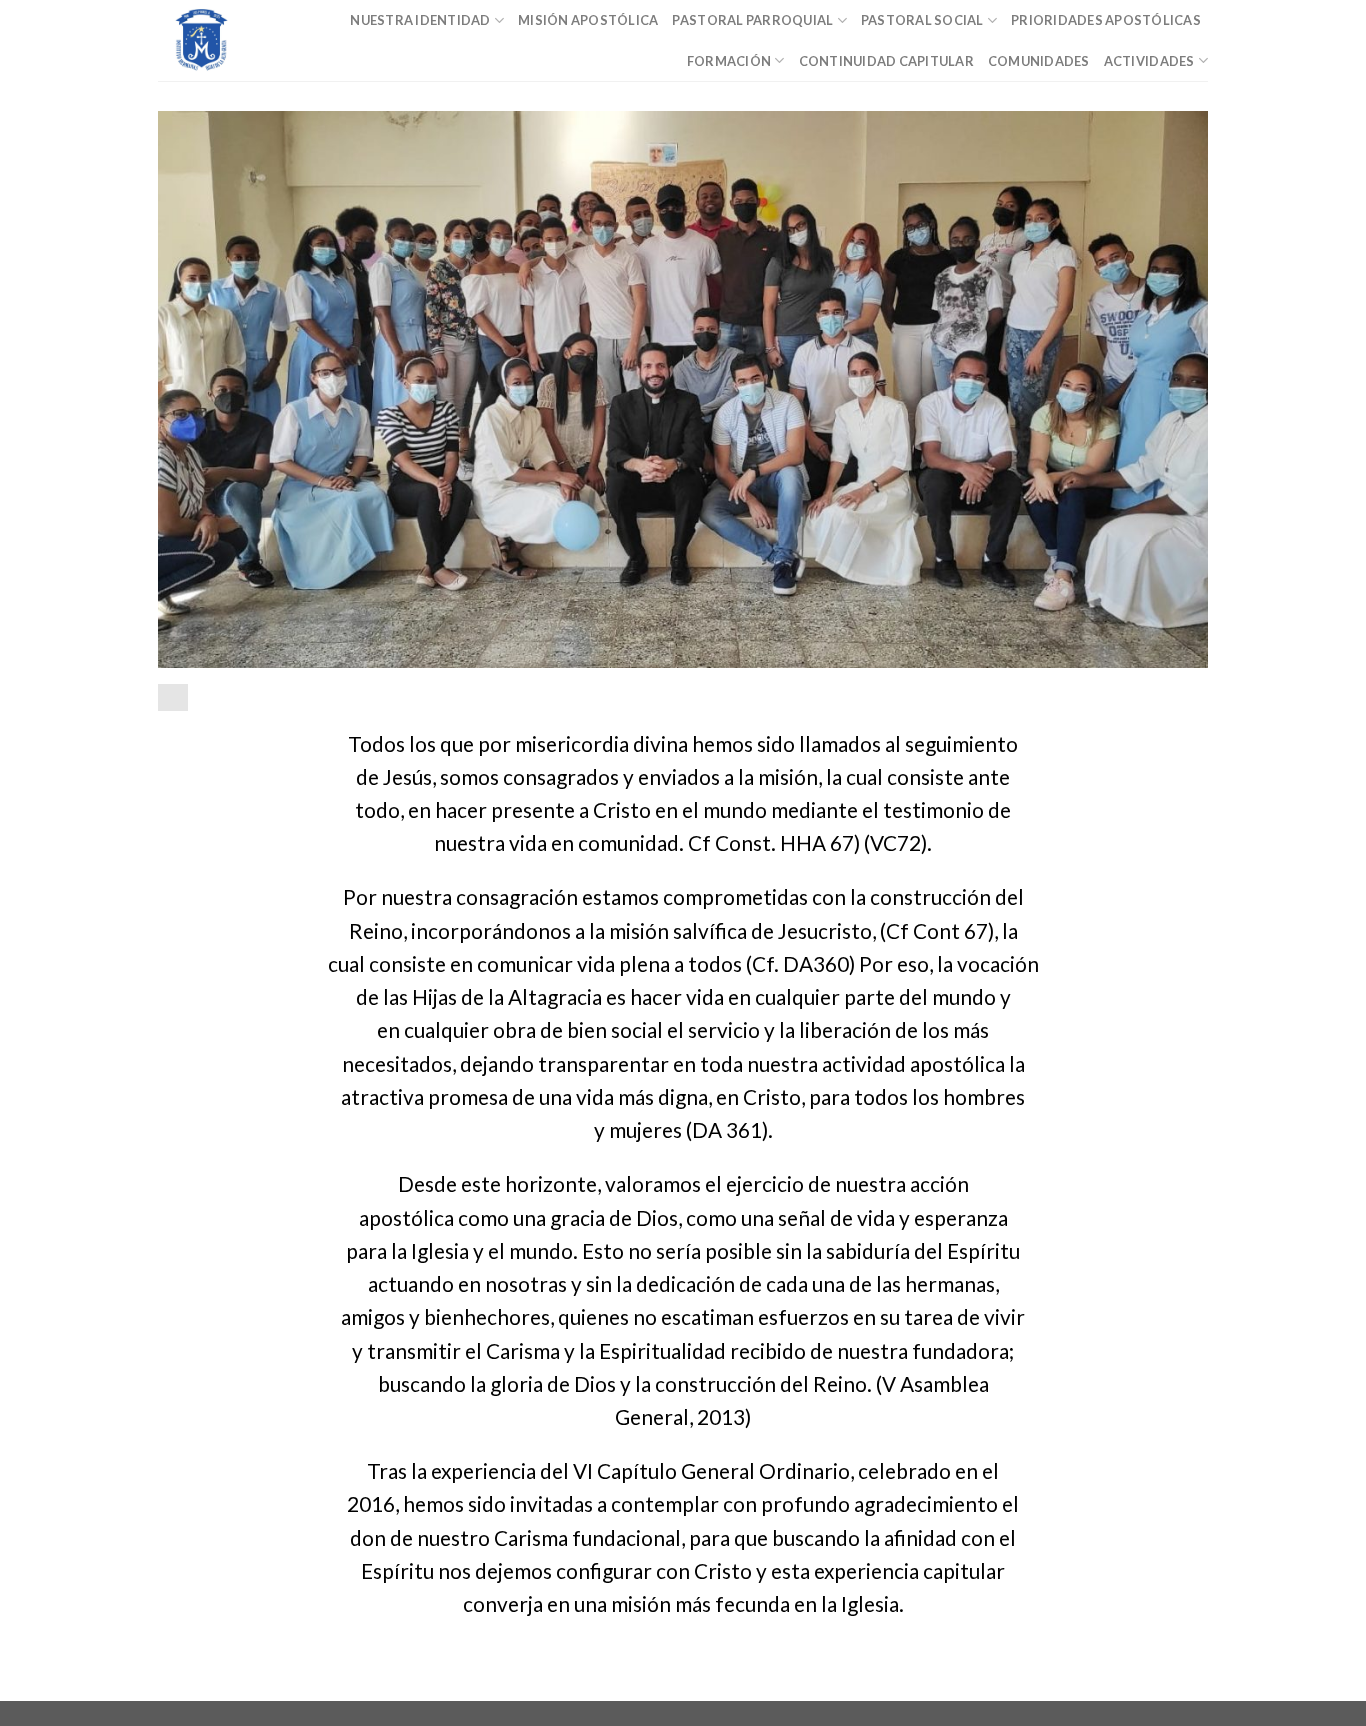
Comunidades (1039, 61)
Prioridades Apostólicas (1106, 20)
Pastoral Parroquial (752, 20)
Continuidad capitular (886, 61)
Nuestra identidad (420, 20)
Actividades (1149, 61)
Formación (729, 61)
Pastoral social (922, 20)
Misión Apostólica (588, 20)
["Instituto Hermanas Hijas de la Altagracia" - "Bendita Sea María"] (222, 40)
